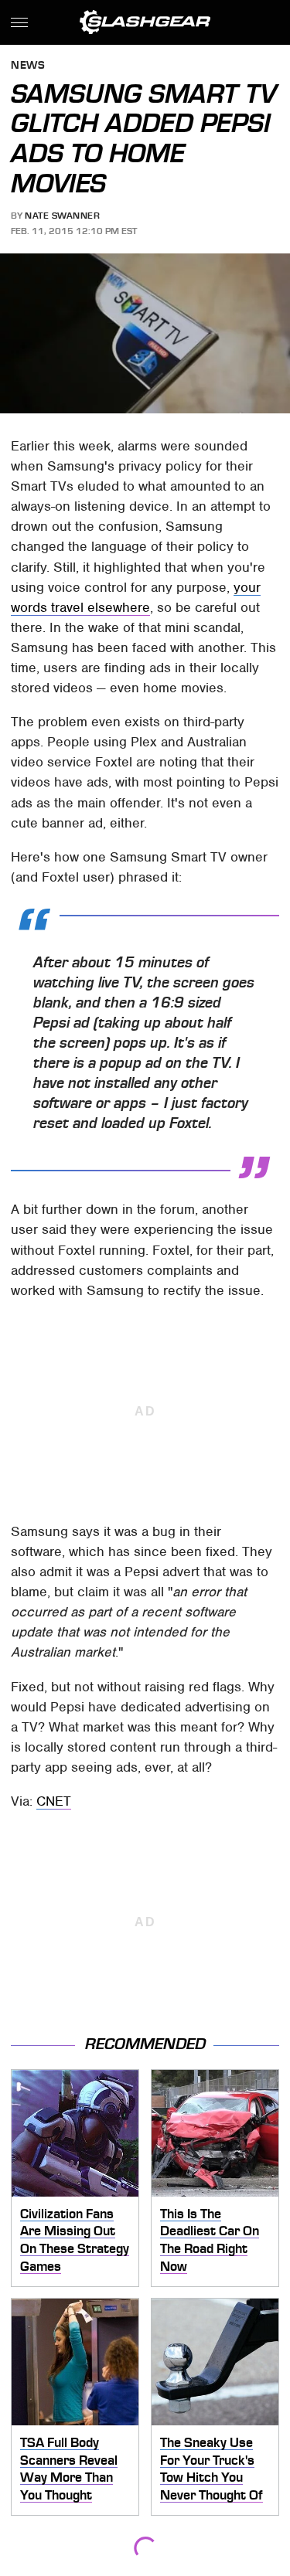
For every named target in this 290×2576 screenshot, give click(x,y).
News (28, 66)
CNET (54, 1801)
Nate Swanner (62, 216)
